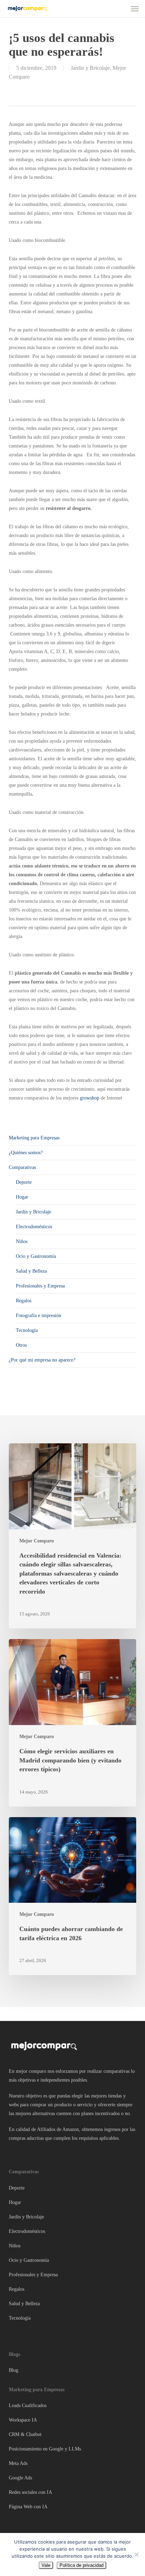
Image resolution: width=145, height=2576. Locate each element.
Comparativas (22, 1167)
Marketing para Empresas (34, 1138)
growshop (90, 1098)
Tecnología (27, 1330)
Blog (14, 2370)
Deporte (24, 1182)
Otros (21, 1345)
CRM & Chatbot (25, 2434)
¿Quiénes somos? (26, 1153)
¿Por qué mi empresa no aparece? (42, 1360)
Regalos (24, 1301)
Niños (22, 1241)
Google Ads (20, 2478)
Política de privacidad (81, 2565)
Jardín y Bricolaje (33, 1212)
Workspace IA (23, 2420)
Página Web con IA (28, 2507)
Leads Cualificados (28, 2406)
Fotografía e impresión (39, 1316)
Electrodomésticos (34, 1227)
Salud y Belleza (31, 1271)
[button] (135, 8)
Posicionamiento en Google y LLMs (45, 2449)
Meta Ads (18, 2463)
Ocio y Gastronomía (36, 1256)
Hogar (22, 1197)
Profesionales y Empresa (40, 1286)
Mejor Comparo (37, 1541)
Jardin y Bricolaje (90, 68)
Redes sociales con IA (30, 2492)
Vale (46, 2565)
